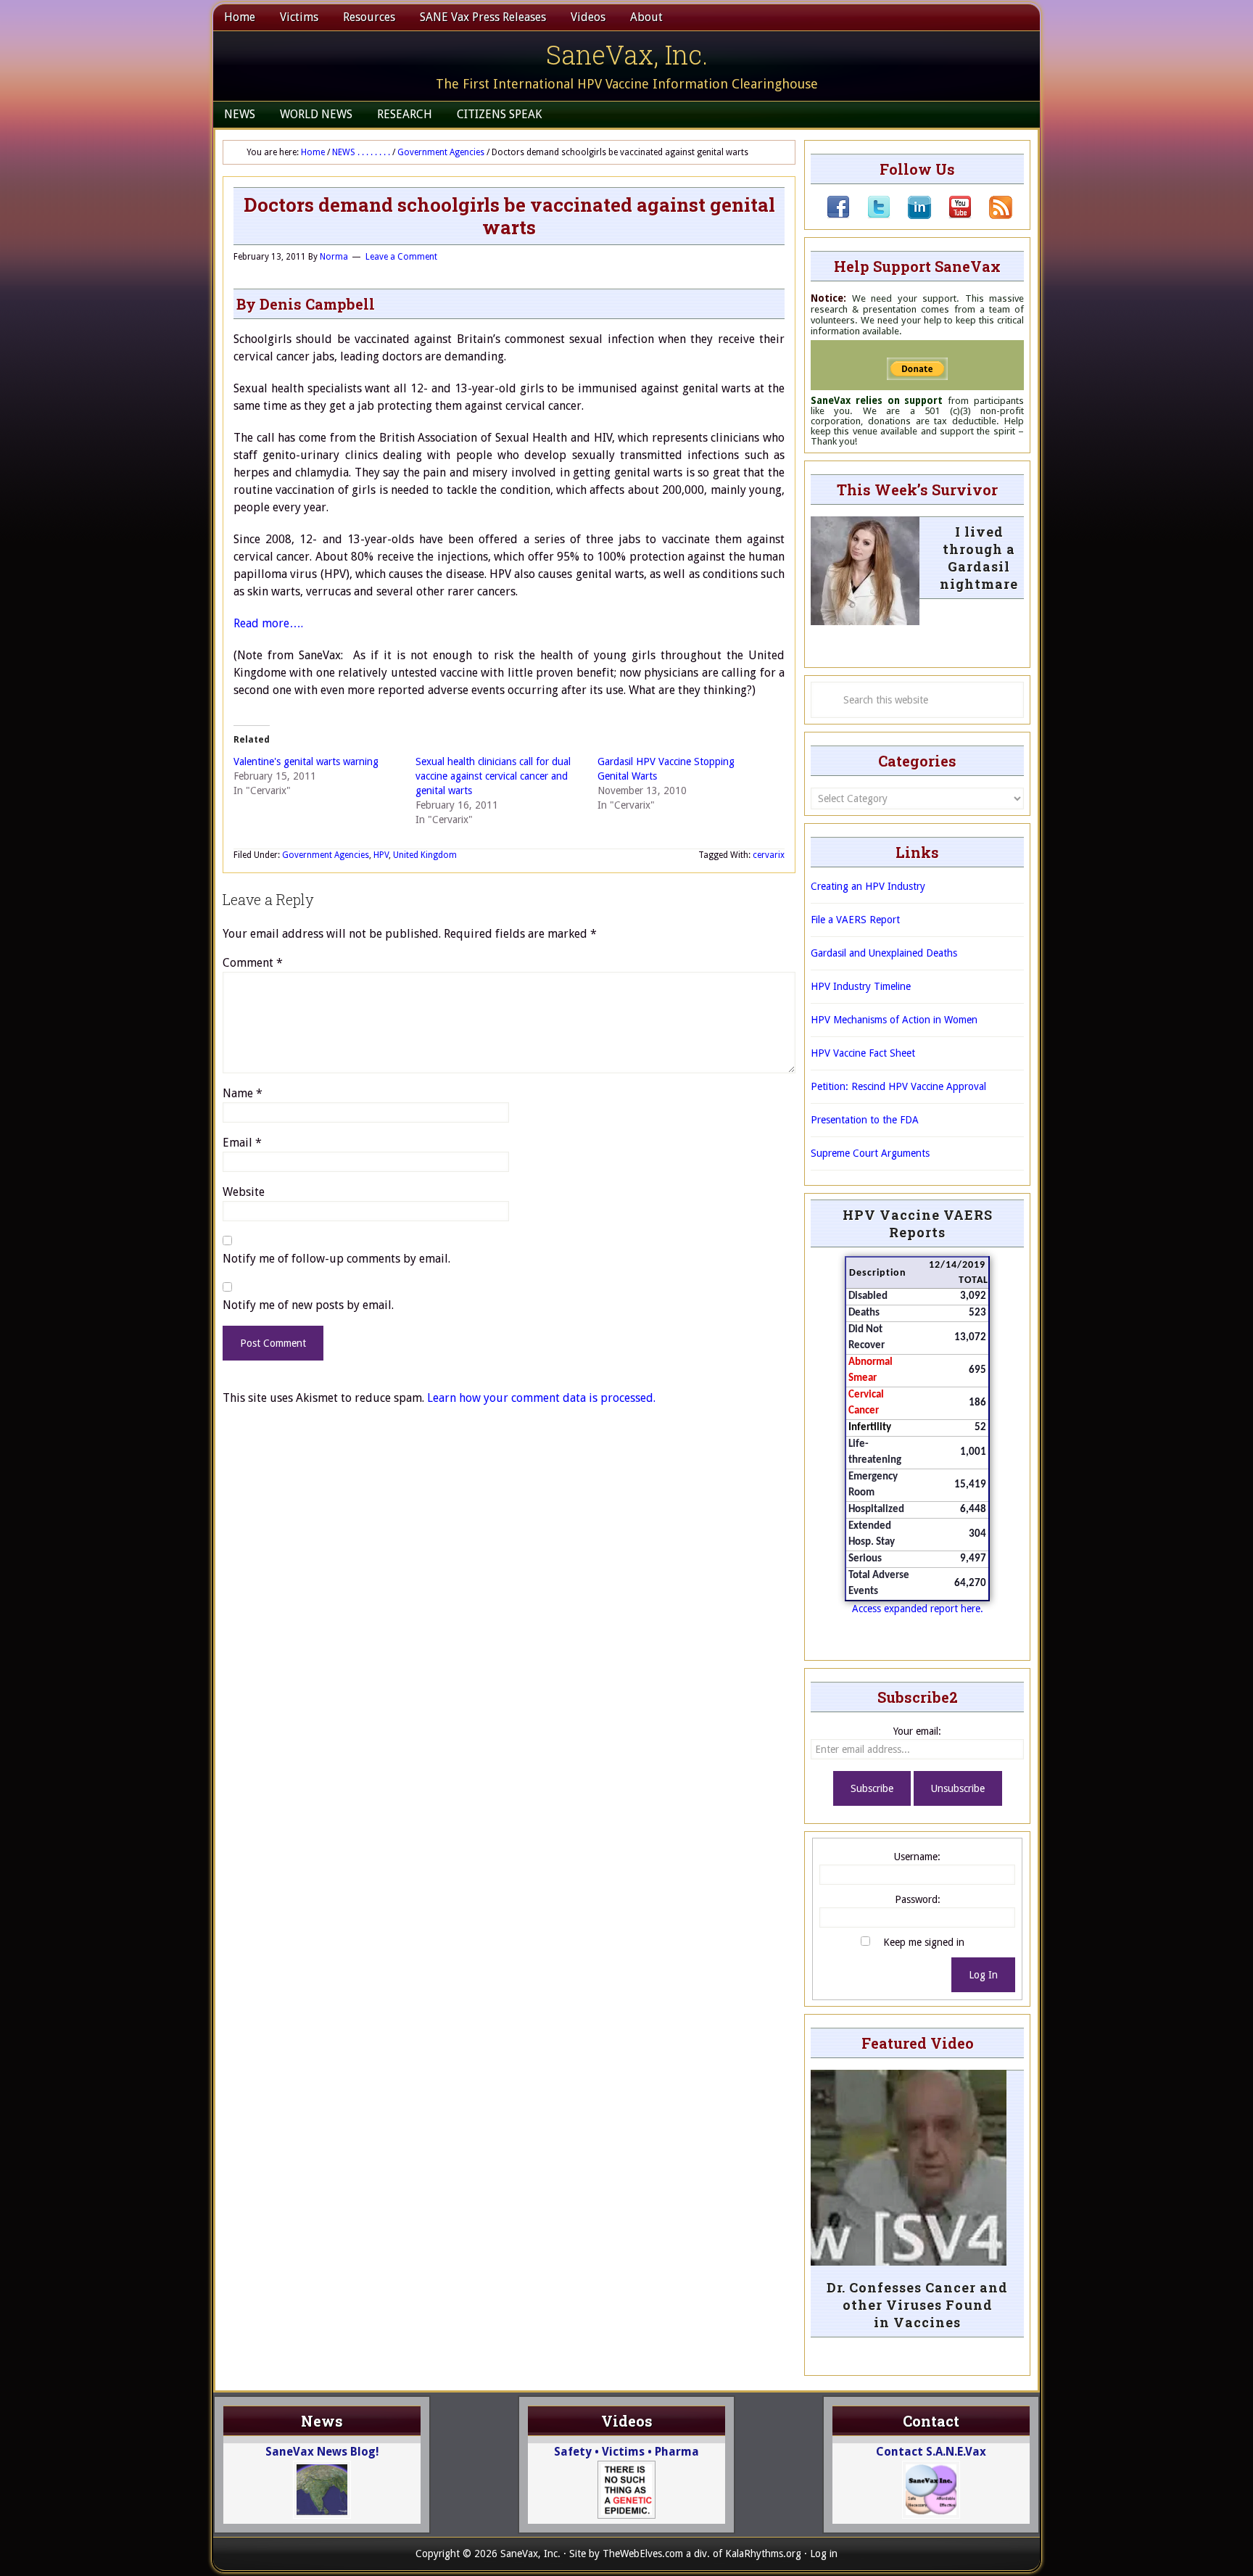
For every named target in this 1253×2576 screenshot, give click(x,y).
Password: (918, 1899)
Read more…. (268, 623)
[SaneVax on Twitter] (870, 215)
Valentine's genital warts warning (306, 761)
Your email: (917, 1731)
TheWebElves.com (643, 2554)
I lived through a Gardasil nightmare (979, 558)
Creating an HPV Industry (868, 886)
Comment (253, 963)
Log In (983, 1975)
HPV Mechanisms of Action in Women (894, 1020)
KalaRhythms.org (763, 2554)
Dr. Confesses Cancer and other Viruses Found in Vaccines (917, 2305)
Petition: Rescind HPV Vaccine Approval (898, 1086)
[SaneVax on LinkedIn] (911, 215)
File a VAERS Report (855, 920)
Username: (917, 1857)
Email (242, 1143)
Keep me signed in (924, 1942)
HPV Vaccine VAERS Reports (918, 1223)
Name (243, 1093)
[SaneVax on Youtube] (951, 215)
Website (244, 1192)
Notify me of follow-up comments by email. (336, 1259)
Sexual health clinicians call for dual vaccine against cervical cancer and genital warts (493, 776)
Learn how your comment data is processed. (541, 1398)
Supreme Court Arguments (870, 1153)
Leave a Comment (401, 257)
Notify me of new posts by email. (308, 1305)
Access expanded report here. (918, 1609)
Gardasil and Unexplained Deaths (884, 953)
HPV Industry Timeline (861, 986)
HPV (381, 855)
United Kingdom (425, 855)
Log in (824, 2554)
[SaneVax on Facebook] (838, 215)
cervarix (769, 855)
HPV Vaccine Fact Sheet (863, 1053)
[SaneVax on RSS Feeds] (992, 215)
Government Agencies (326, 855)
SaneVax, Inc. (627, 54)
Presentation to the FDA (865, 1120)
